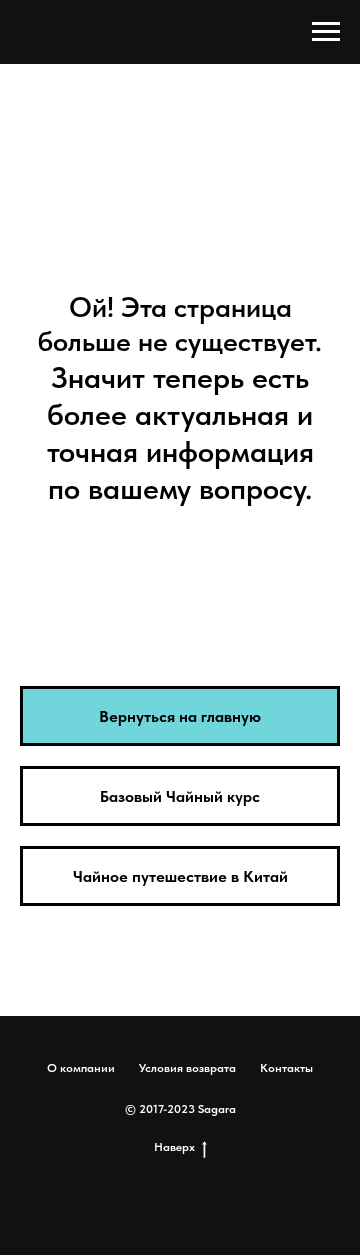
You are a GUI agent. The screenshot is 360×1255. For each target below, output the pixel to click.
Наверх (174, 1147)
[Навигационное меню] (326, 32)
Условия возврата (187, 1068)
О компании (81, 1068)
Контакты (286, 1068)
